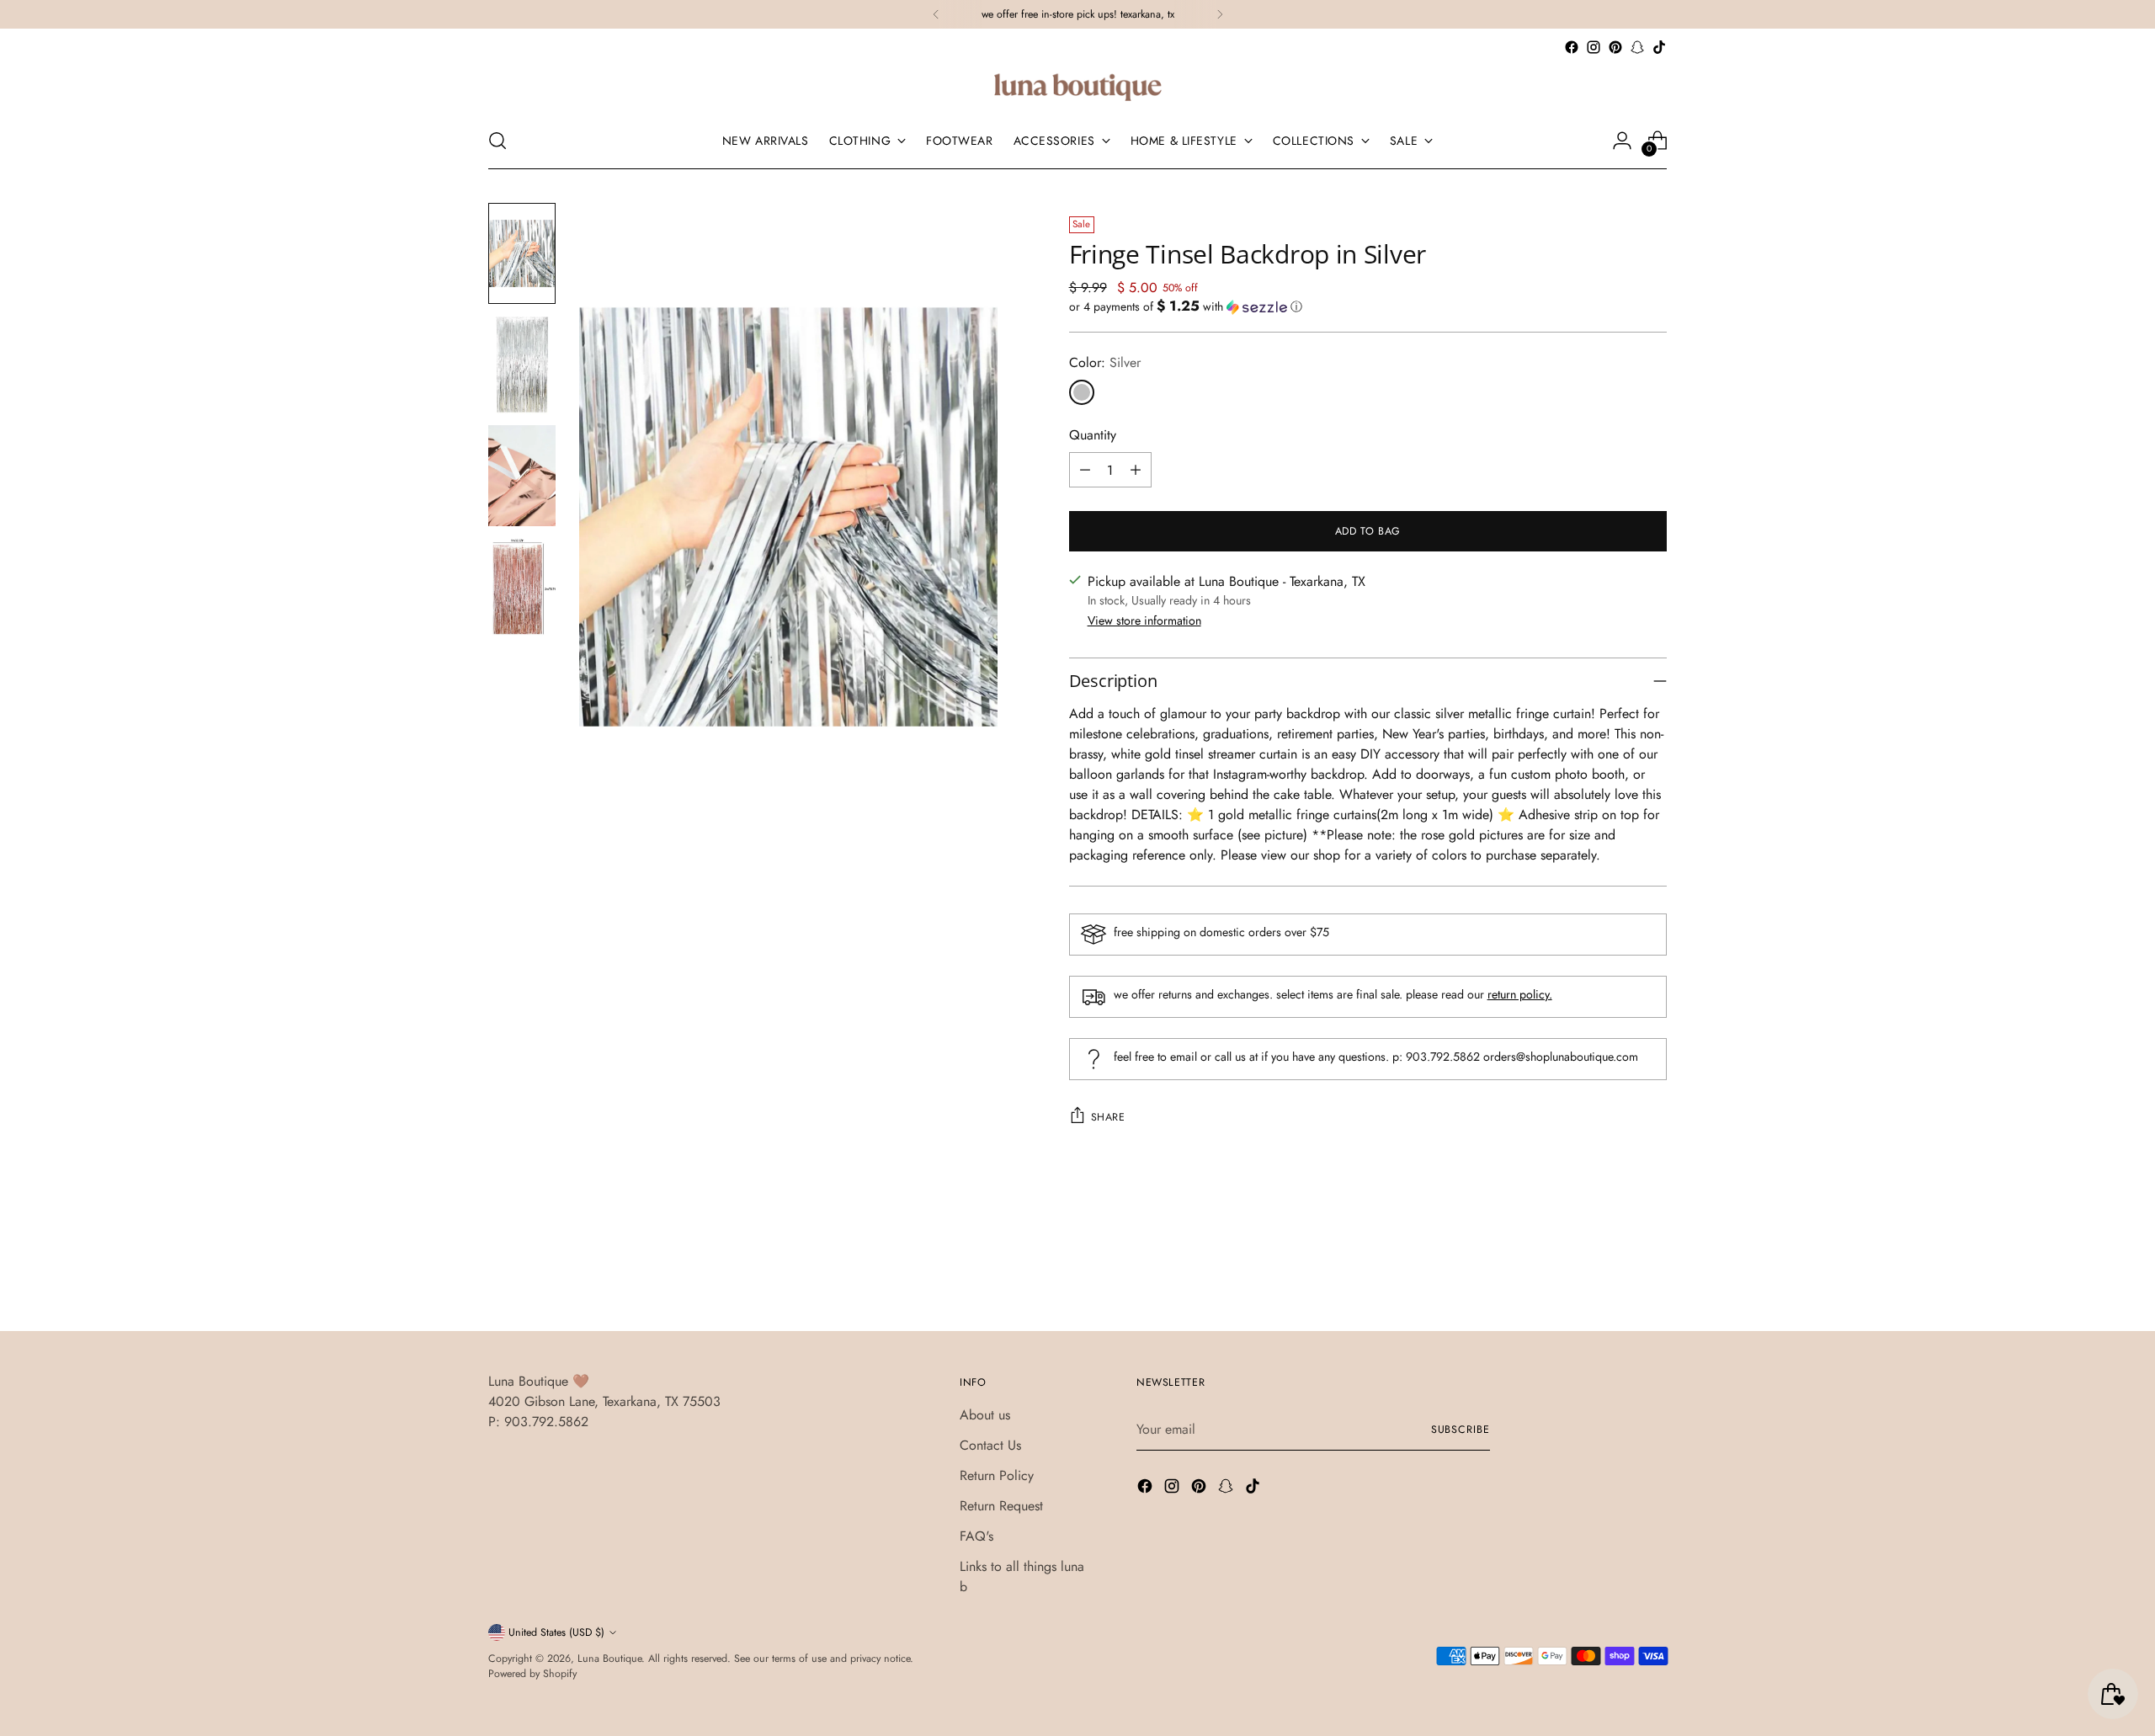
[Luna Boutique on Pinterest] (1615, 47)
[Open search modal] (498, 141)
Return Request (1001, 1506)
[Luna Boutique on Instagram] (1594, 47)
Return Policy (997, 1475)
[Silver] (1082, 392)
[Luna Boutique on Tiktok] (1659, 47)
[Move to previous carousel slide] (1614, 1274)
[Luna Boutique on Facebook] (1572, 47)
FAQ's (976, 1536)
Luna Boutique (609, 1659)
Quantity (1093, 435)
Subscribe (1461, 1430)
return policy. (1520, 994)
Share (1108, 1117)
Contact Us (990, 1445)
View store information (1144, 620)
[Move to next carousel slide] (1652, 1273)
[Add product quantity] (1136, 470)
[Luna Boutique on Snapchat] (1637, 47)
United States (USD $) (556, 1632)
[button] (1368, 306)
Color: (1105, 362)
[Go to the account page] (1622, 141)
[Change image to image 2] (522, 365)
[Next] (1220, 14)
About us (985, 1415)
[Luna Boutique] (1077, 85)
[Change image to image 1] (522, 253)
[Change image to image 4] (522, 587)
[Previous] (936, 14)
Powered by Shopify (532, 1674)
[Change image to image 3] (522, 476)
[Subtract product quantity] (1085, 470)
